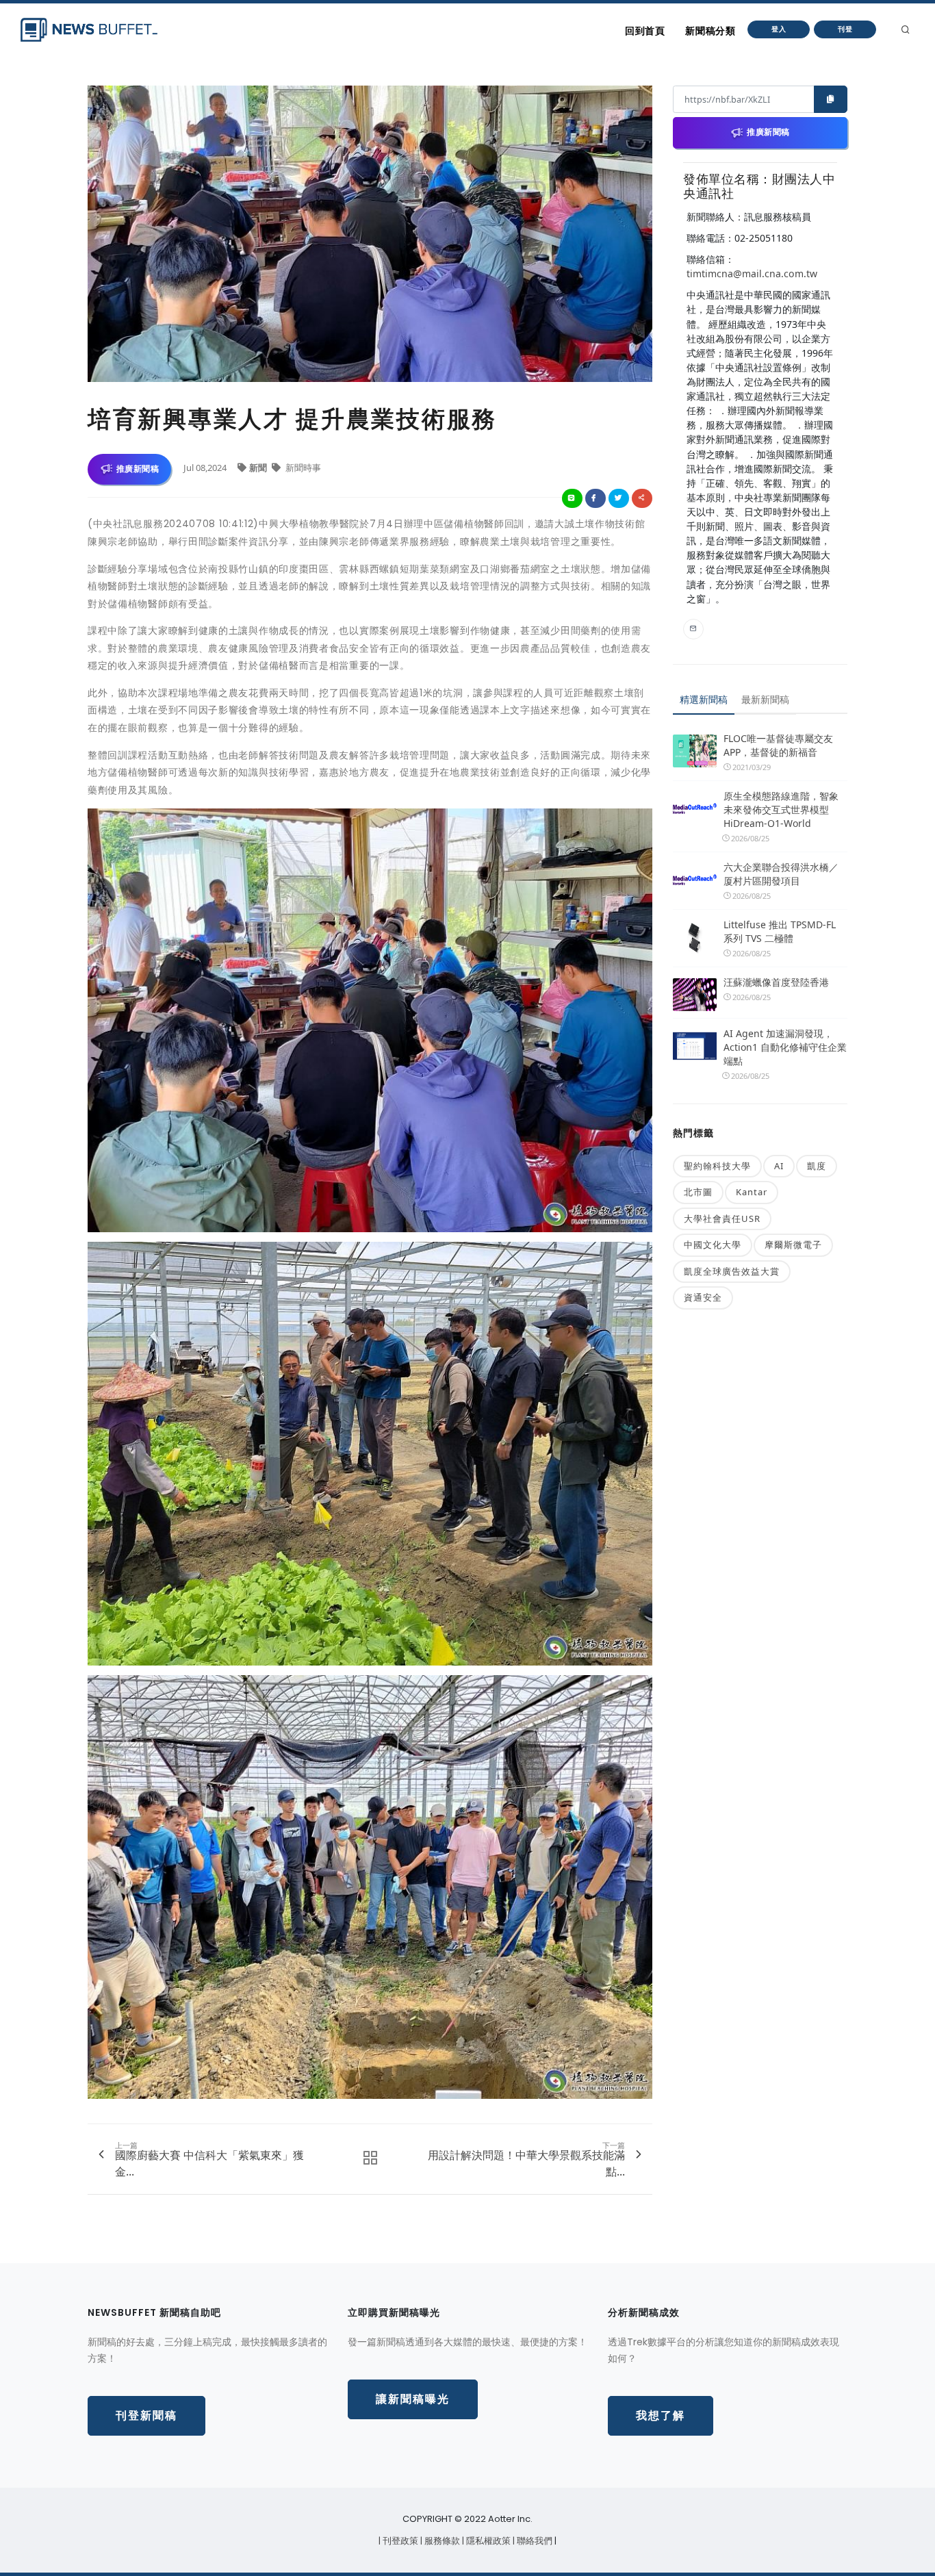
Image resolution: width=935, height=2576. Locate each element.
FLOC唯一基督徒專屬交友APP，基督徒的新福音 (778, 745)
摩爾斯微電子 (793, 1245)
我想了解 (661, 2415)
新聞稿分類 (710, 31)
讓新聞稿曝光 (413, 2399)
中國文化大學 (713, 1245)
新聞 (259, 468)
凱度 (817, 1166)
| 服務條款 (441, 2541)
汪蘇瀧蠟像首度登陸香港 (776, 982)
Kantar (752, 1192)
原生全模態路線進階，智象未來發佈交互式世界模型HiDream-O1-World (781, 809)
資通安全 (703, 1297)
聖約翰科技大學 (717, 1166)
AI (779, 1166)
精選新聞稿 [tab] (704, 699)
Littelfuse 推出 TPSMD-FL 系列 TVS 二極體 (780, 931)
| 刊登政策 (399, 2541)
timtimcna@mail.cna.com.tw (752, 273)
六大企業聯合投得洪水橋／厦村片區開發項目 (781, 874)
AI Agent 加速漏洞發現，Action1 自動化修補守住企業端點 (785, 1047)
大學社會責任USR (722, 1219)
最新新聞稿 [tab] (765, 699)
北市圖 (698, 1192)
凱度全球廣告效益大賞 (732, 1271)
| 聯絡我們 (534, 2541)
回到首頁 (645, 31)
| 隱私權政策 (487, 2541)
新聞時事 (302, 468)
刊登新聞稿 (146, 2415)
